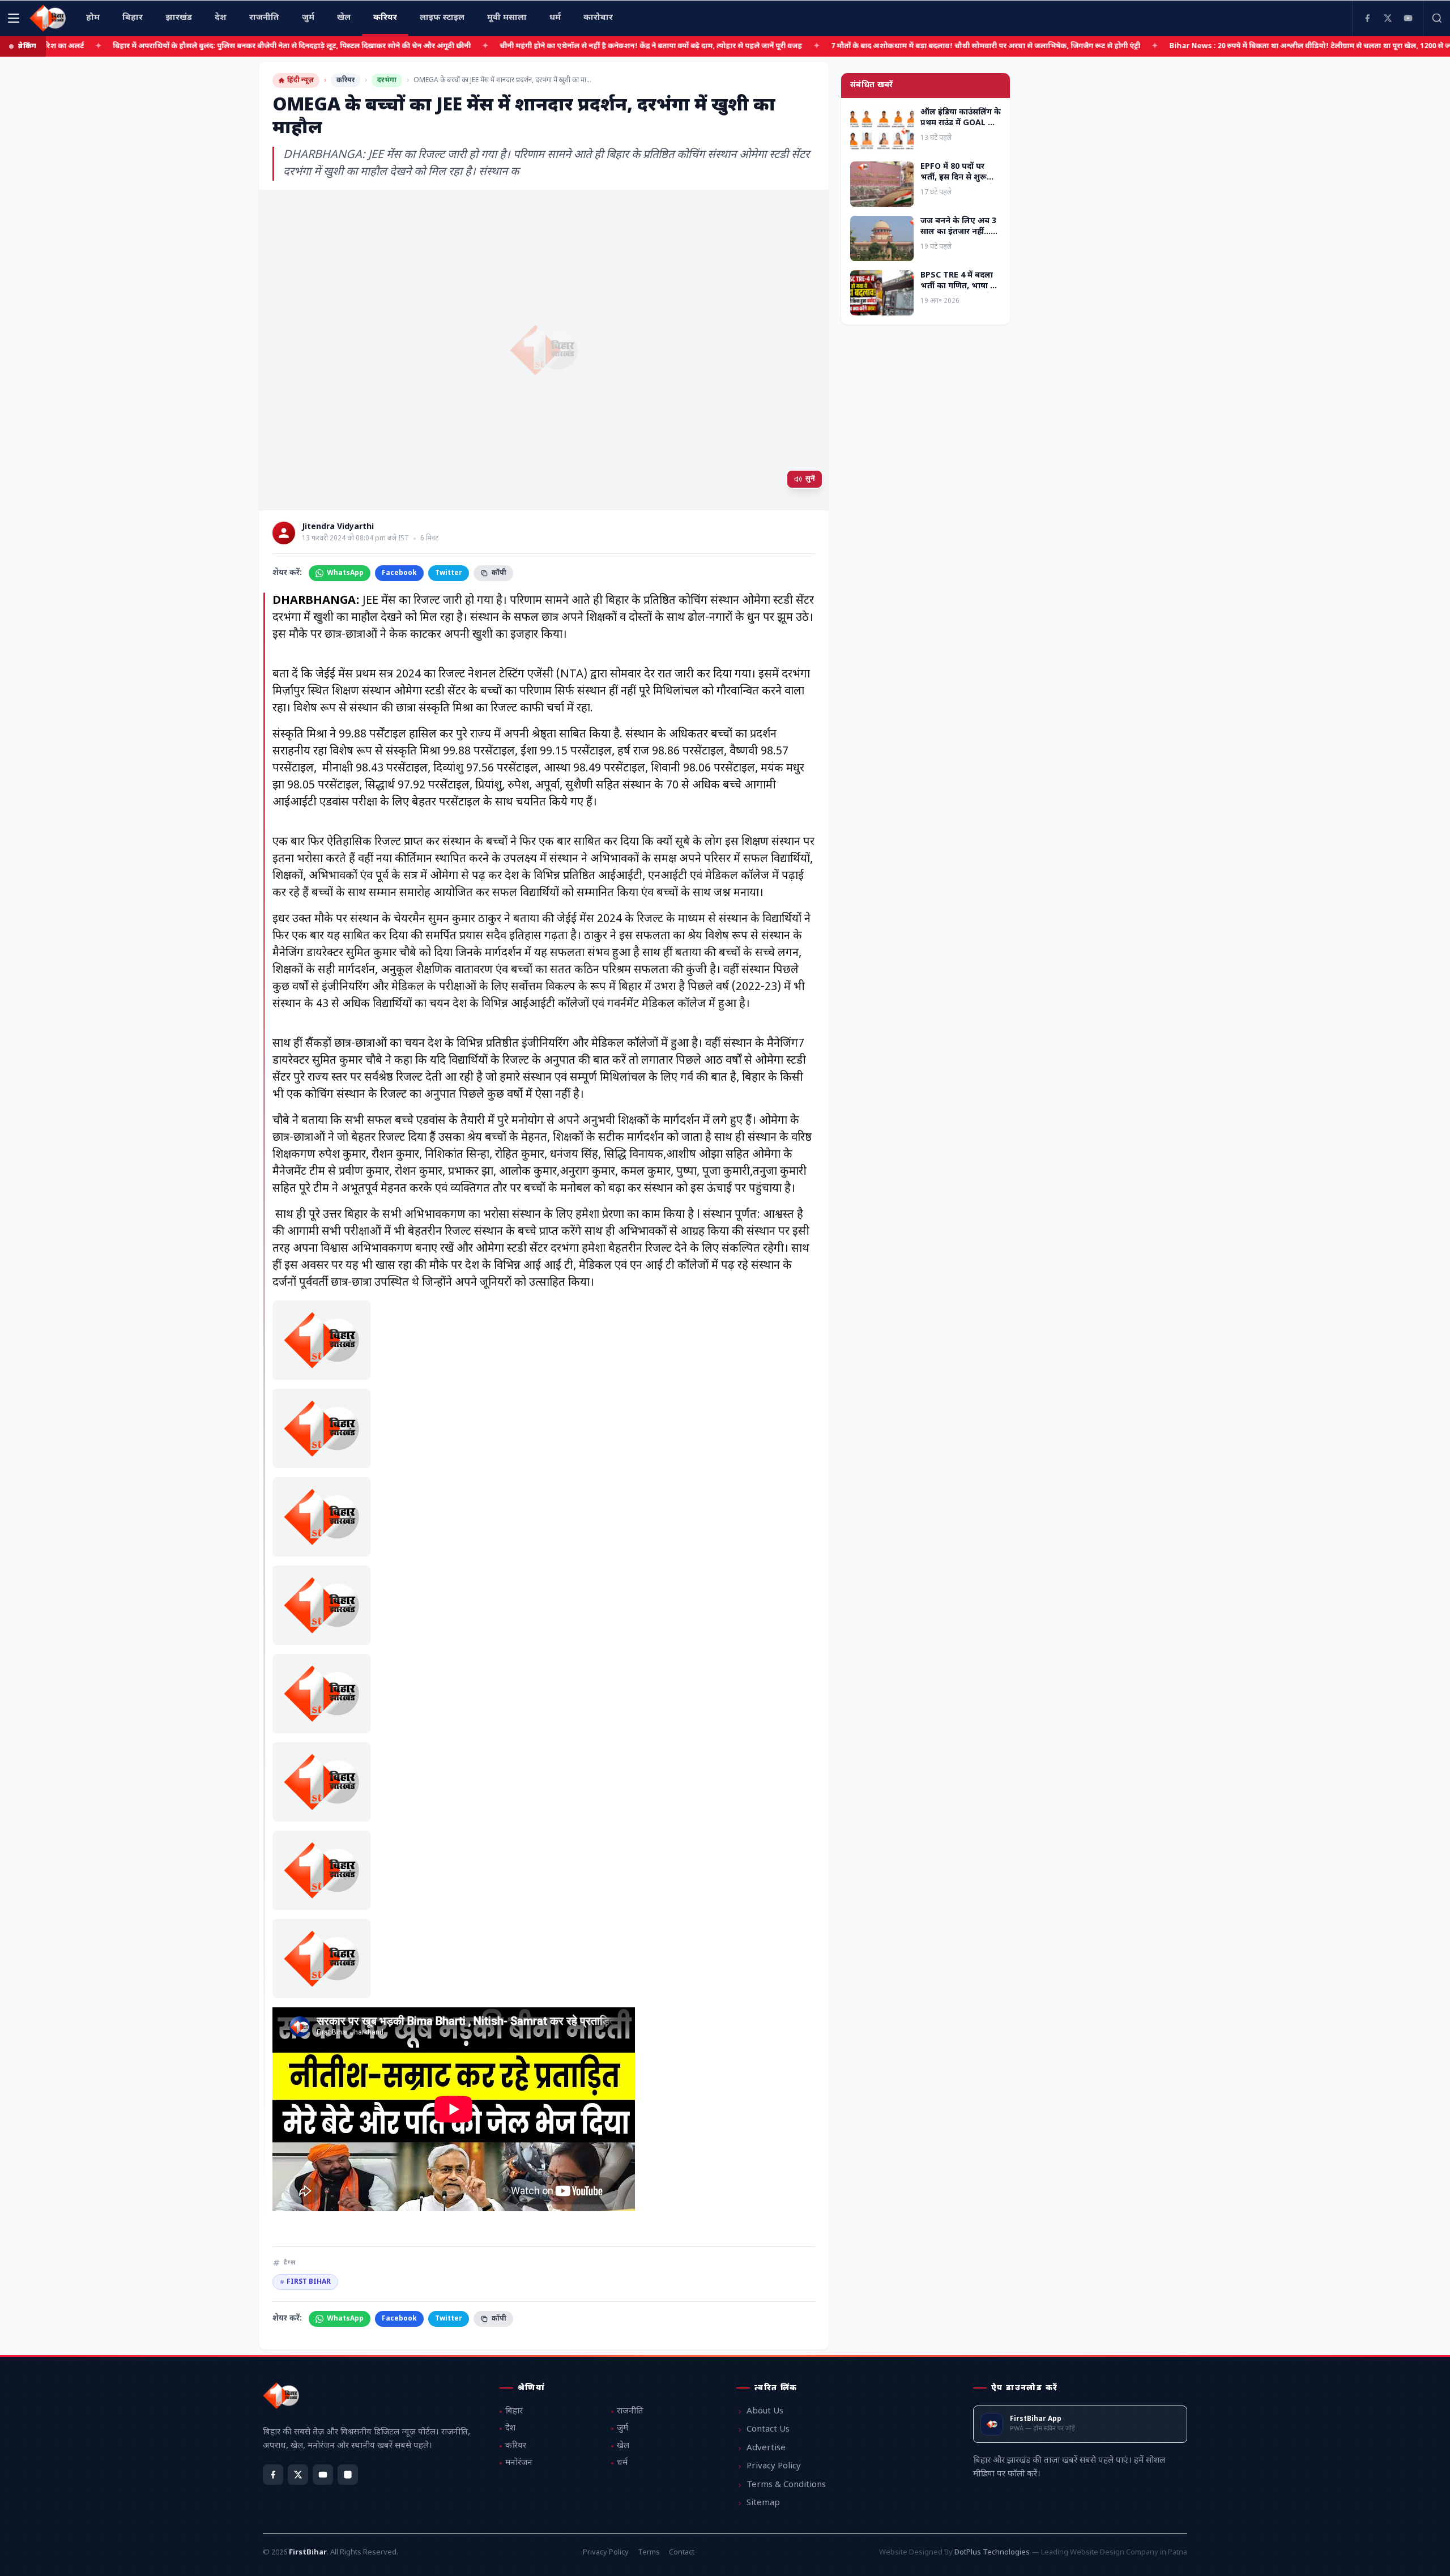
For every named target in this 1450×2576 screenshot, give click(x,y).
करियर (346, 80)
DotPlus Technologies (992, 2552)
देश (510, 2428)
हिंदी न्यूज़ (300, 80)
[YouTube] (1408, 18)
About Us (765, 2411)
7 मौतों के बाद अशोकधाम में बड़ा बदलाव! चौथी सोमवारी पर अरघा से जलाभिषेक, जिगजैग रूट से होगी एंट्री (914, 46)
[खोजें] (1436, 18)
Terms (649, 2552)
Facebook (399, 573)
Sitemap (763, 2503)
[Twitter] (1388, 18)
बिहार (514, 2411)
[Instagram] (348, 2475)
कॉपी (499, 573)
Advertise (766, 2448)
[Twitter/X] (298, 2475)
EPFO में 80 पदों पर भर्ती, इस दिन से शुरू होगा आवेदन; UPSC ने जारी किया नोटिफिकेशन (959, 183)
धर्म (622, 2463)
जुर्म (622, 2428)
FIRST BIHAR (305, 2282)
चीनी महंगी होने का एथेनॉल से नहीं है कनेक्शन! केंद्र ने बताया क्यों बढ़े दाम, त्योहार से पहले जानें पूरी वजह (579, 46)
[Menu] (14, 18)
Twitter (449, 573)
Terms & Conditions (786, 2485)
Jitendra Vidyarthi (338, 527)
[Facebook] (1367, 18)
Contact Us (768, 2430)
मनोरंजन (519, 2463)
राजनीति (630, 2411)
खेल (623, 2446)
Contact (682, 2552)
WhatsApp (345, 573)
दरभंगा (387, 80)
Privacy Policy (774, 2466)
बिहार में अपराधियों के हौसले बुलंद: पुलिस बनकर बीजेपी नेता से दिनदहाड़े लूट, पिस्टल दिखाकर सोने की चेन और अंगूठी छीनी (220, 46)
